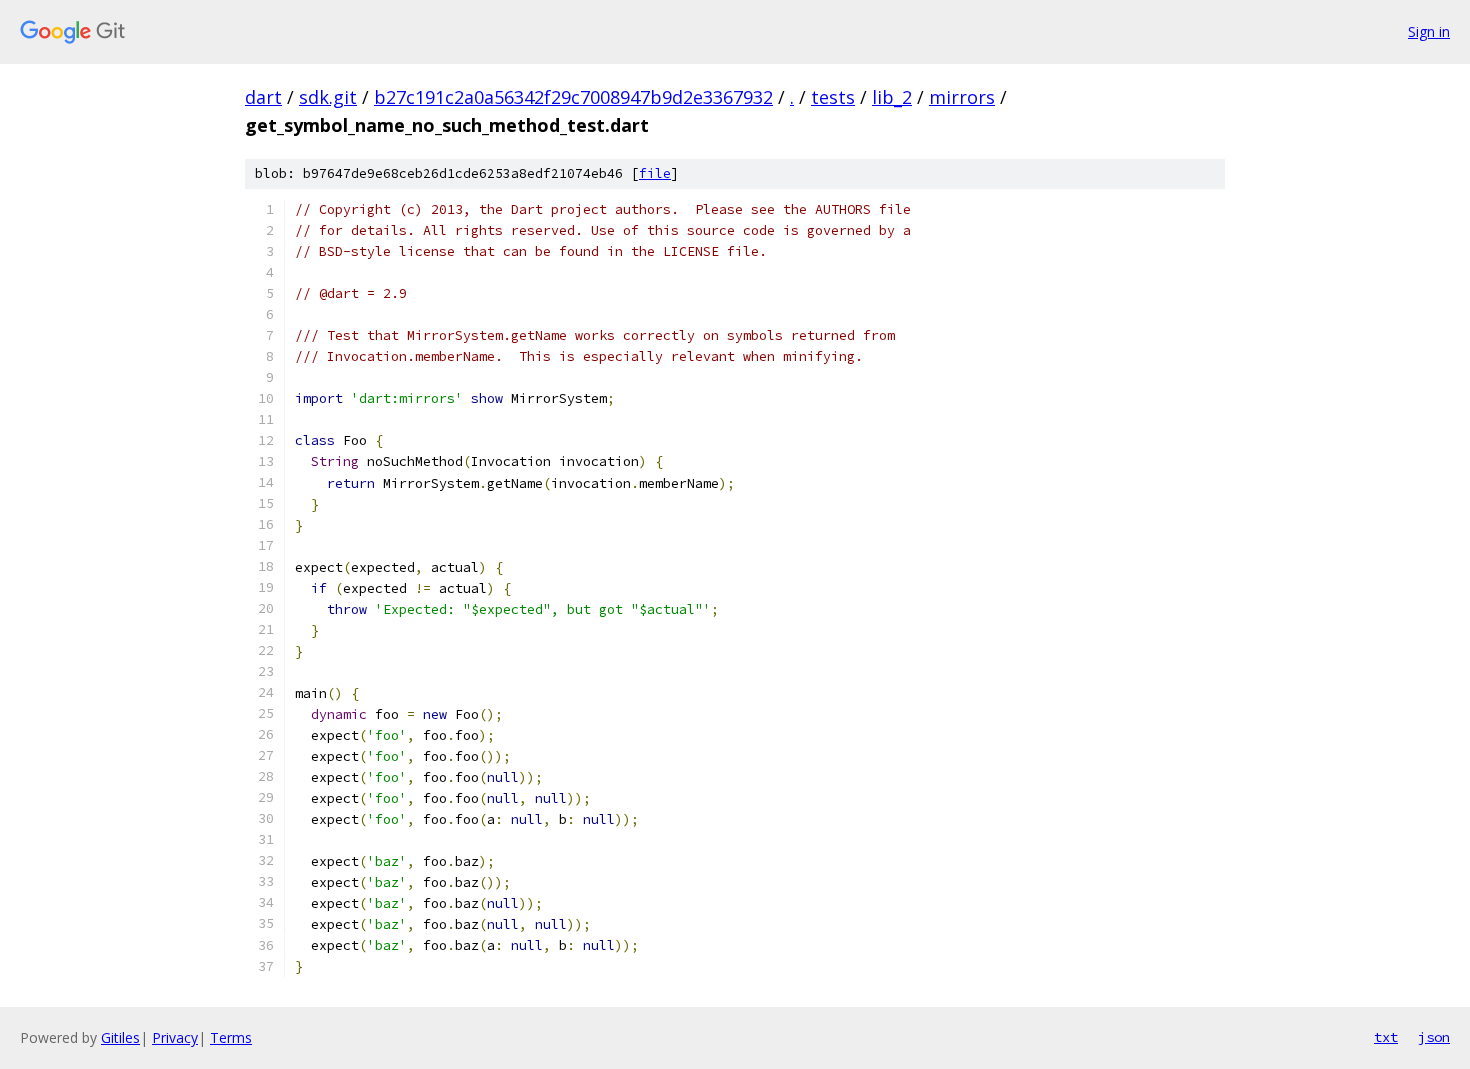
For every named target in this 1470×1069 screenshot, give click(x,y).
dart (263, 97)
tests (833, 97)
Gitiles (120, 1037)
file (655, 173)
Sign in (1429, 31)
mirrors (962, 97)
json (1434, 1037)
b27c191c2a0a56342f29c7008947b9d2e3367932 (573, 97)
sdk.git (328, 97)
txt (1386, 1037)
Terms (231, 1037)
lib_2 (892, 97)
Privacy (175, 1037)
